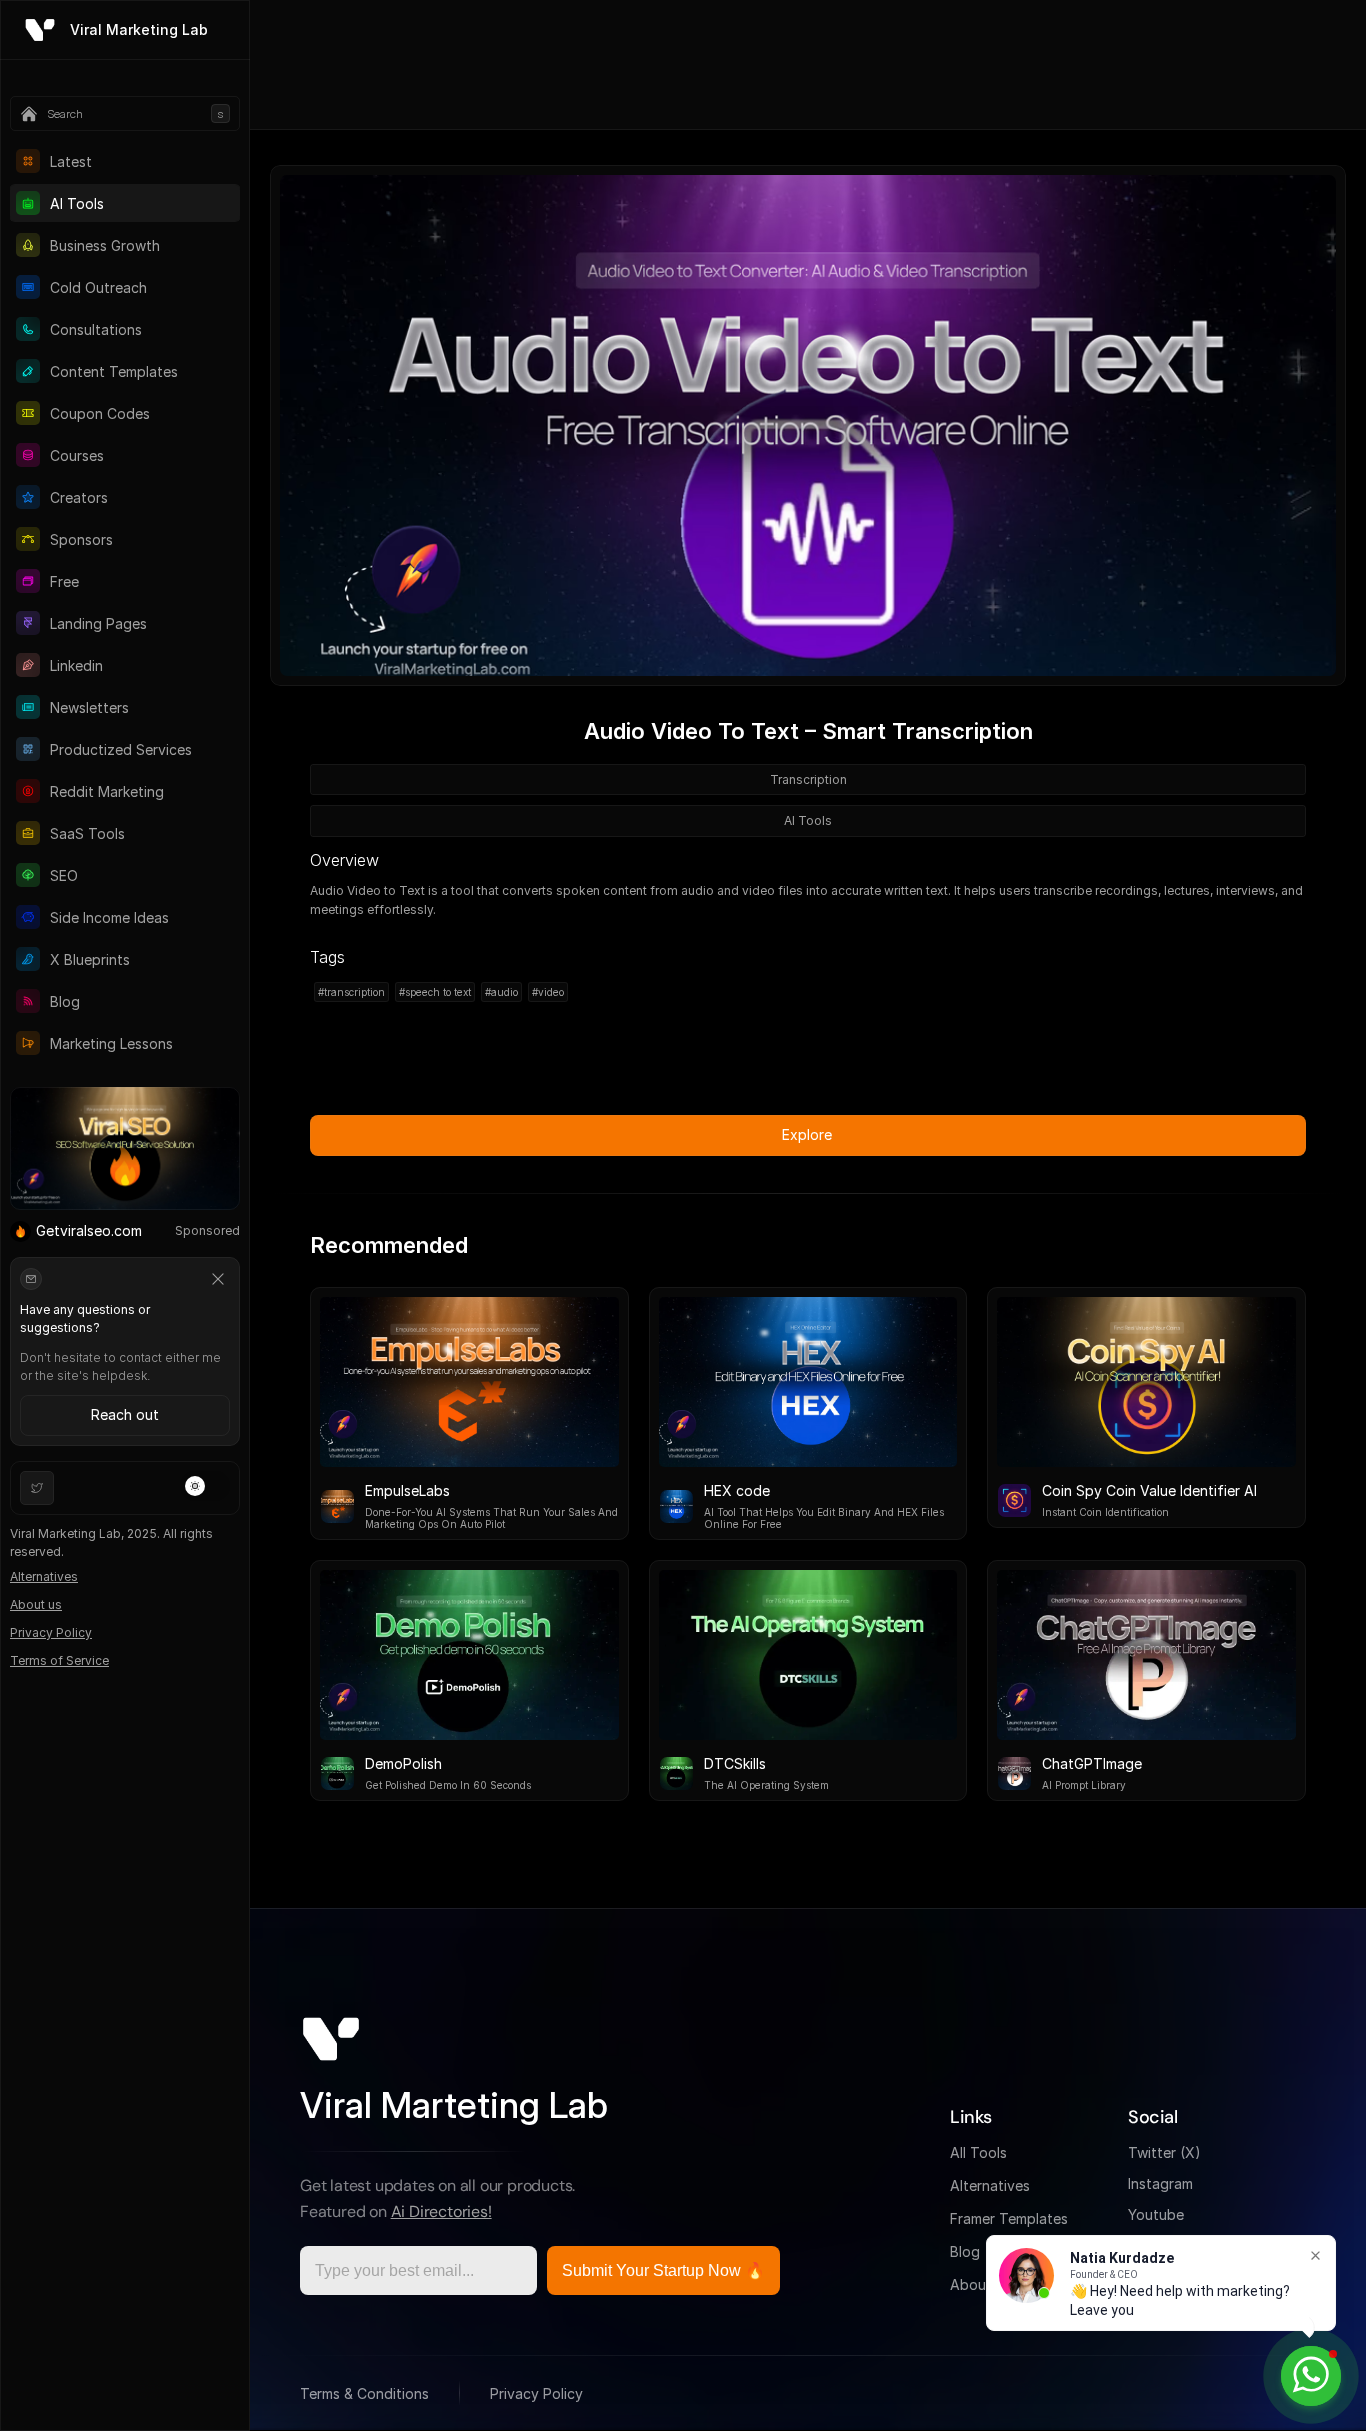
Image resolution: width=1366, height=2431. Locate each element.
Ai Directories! (441, 2211)
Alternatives (44, 1576)
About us (36, 1604)
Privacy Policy (51, 1632)
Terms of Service (59, 1660)
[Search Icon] (125, 113)
